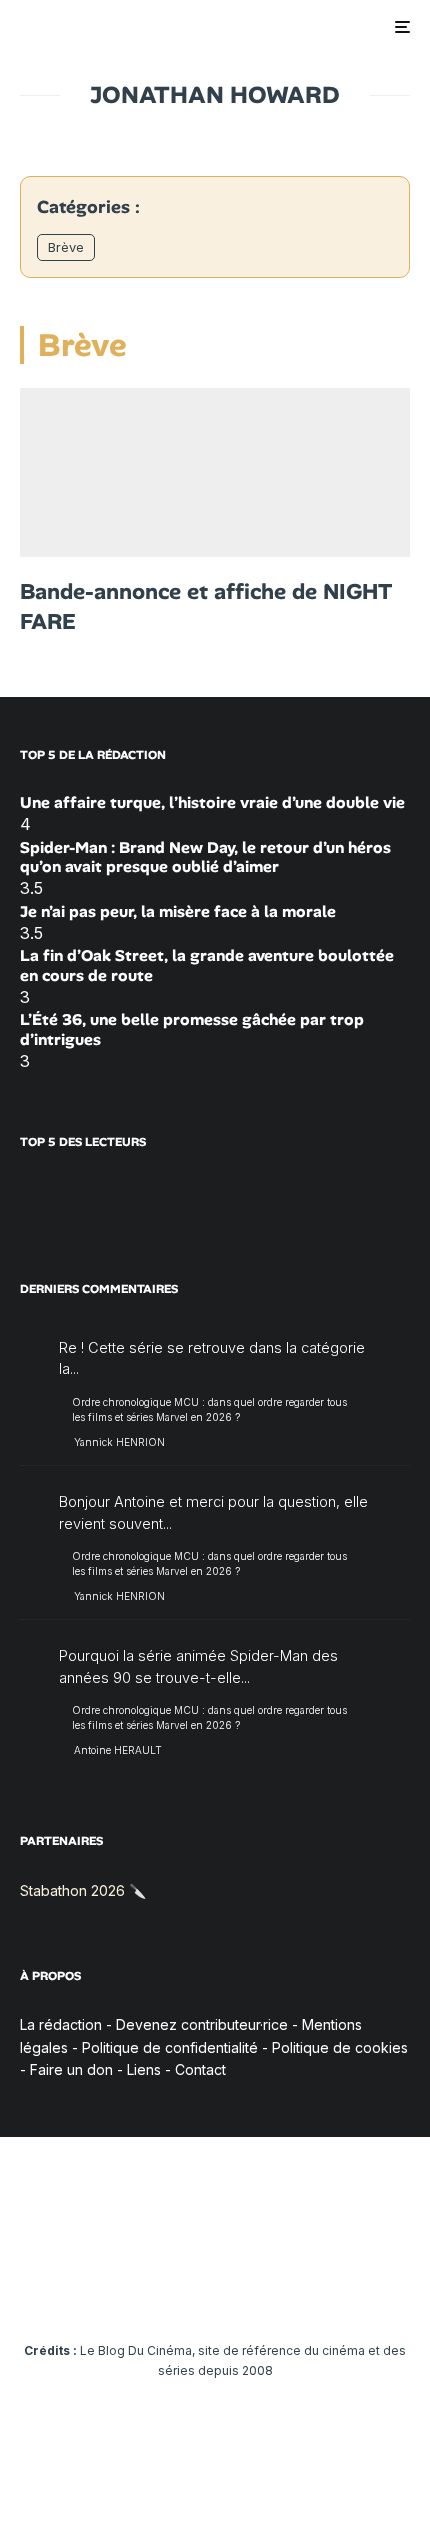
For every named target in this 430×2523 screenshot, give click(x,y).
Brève (66, 247)
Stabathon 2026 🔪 (83, 1890)
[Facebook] (59, 2290)
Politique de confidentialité (170, 2047)
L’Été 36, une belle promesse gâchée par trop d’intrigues (192, 1029)
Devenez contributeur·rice (202, 2024)
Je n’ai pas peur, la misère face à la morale (178, 911)
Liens (144, 2069)
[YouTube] (176, 2290)
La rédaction (61, 2024)
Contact (200, 2069)
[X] (98, 2290)
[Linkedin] (215, 2290)
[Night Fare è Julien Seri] (215, 472)
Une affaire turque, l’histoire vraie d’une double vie (212, 802)
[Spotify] (332, 2290)
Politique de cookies (340, 2047)
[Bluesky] (254, 2290)
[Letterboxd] (293, 2290)
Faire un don (71, 2069)
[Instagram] (137, 2290)
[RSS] (371, 2290)
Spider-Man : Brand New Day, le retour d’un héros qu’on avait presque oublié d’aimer (205, 857)
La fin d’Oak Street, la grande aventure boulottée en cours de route (207, 965)
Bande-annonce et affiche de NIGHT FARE (206, 606)
